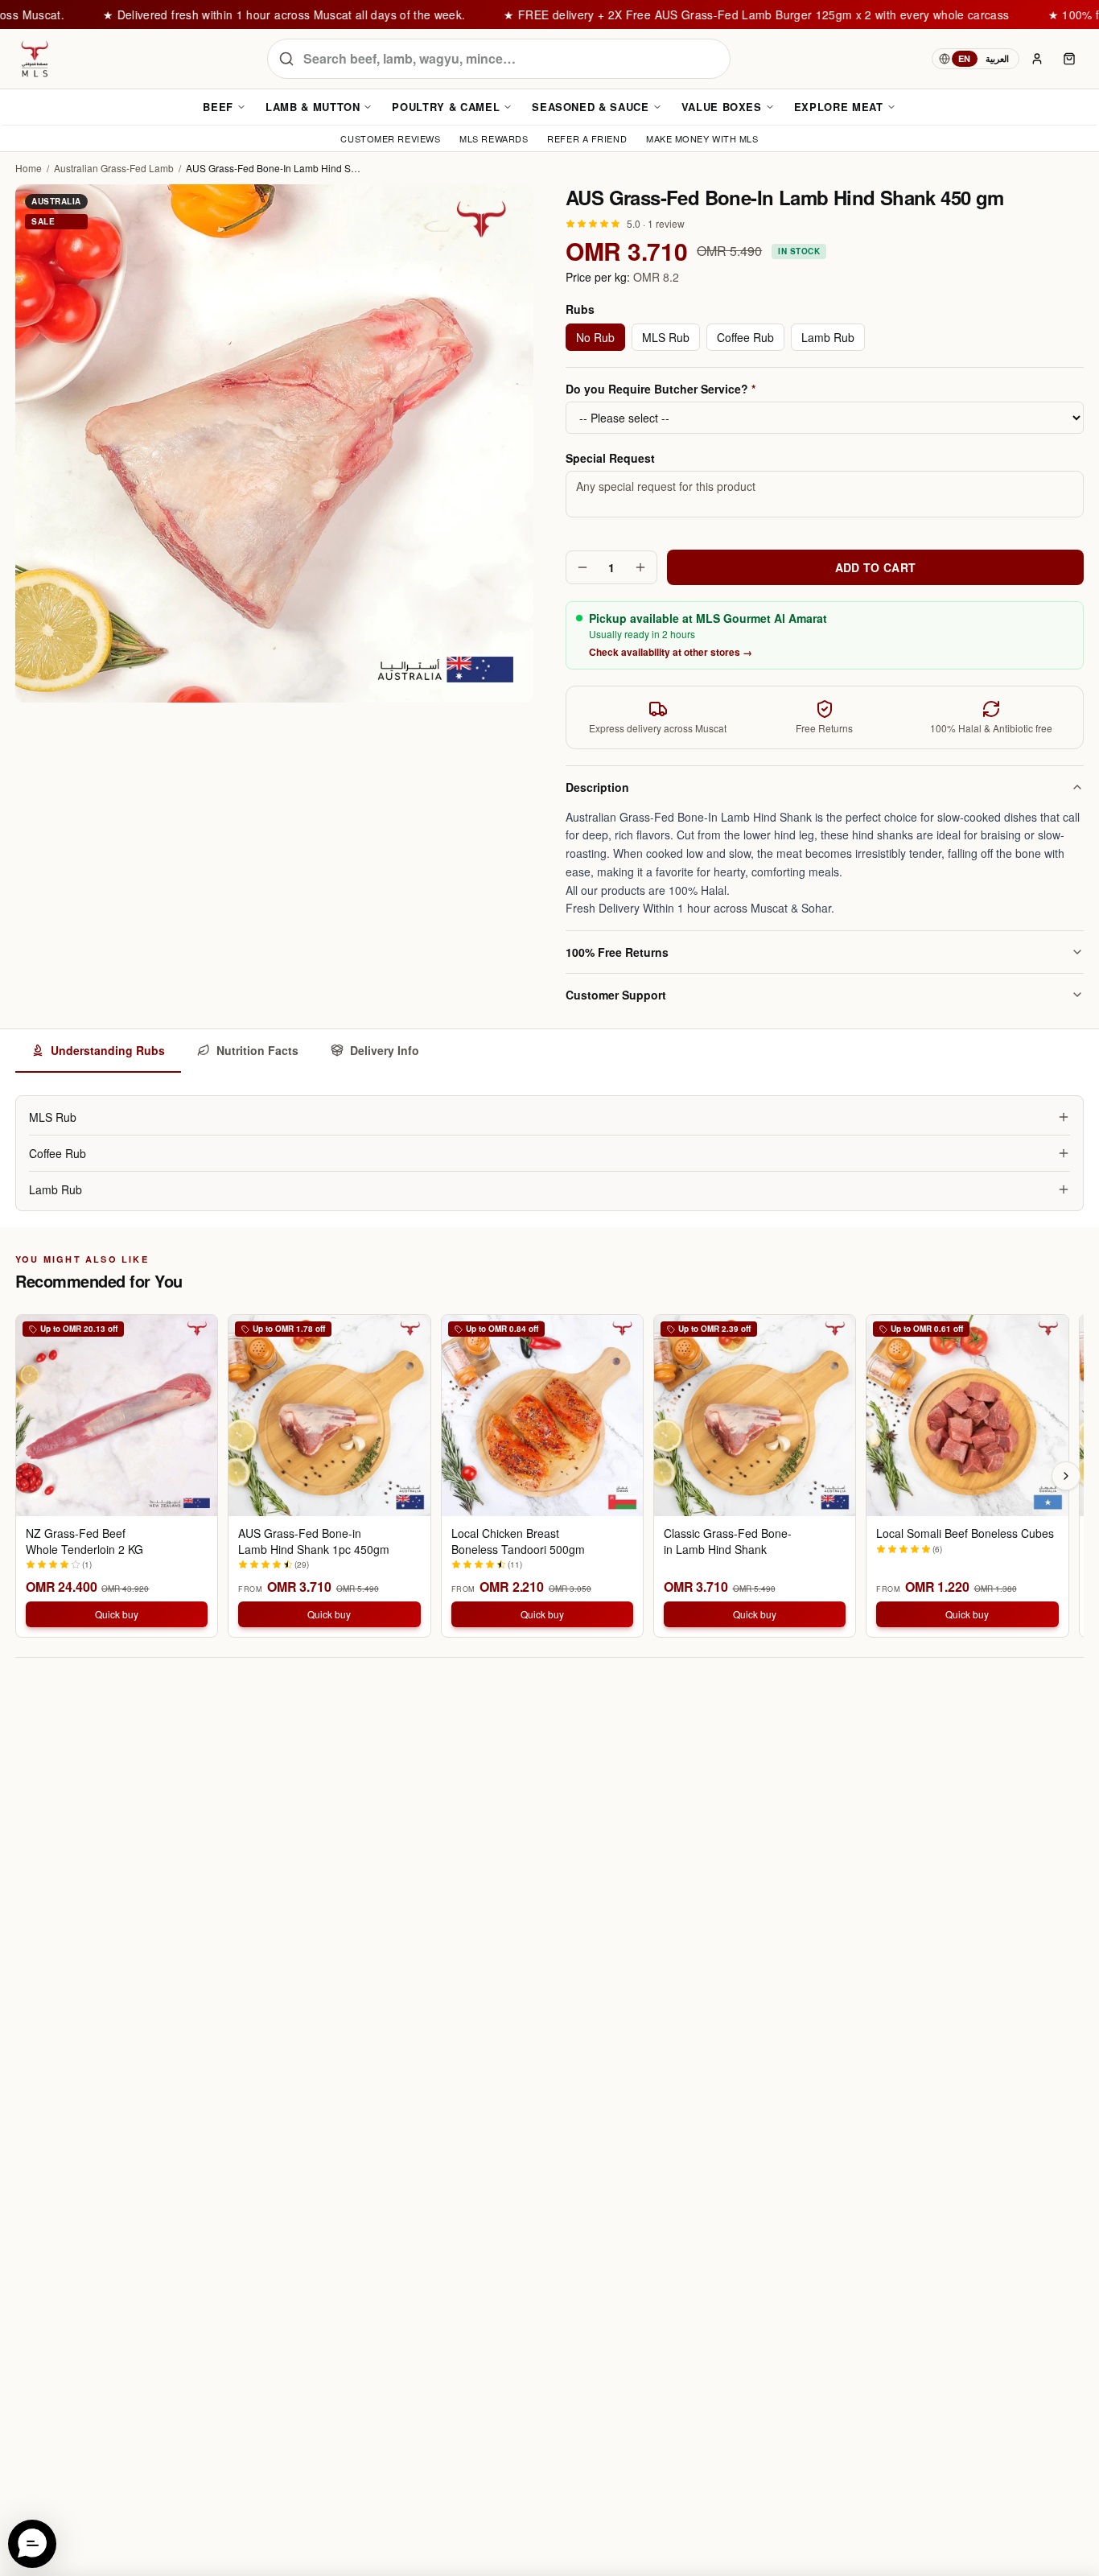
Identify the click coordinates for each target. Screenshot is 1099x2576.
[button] (32, 2544)
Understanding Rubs (108, 1050)
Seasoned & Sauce (590, 107)
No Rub (595, 337)
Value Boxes (722, 107)
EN (965, 58)
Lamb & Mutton (313, 107)
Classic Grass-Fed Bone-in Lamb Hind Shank (728, 1541)
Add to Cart (876, 567)
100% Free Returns (617, 952)
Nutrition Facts (257, 1050)
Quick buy (117, 1614)
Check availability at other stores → (671, 652)
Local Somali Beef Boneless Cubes (965, 1533)
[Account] (1037, 59)
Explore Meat (839, 107)
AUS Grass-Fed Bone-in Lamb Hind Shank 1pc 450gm (314, 1541)
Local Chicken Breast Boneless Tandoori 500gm (518, 1541)
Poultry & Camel (446, 107)
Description (597, 787)
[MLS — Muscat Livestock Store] (35, 59)
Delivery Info (385, 1050)
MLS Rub (666, 337)
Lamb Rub (828, 337)
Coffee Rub (745, 337)
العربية (997, 58)
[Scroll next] (1066, 1476)
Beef (218, 107)
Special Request (610, 458)
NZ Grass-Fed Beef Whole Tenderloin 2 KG (84, 1541)
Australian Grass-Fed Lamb (114, 168)
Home (29, 168)
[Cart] (1069, 59)
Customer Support (616, 995)
